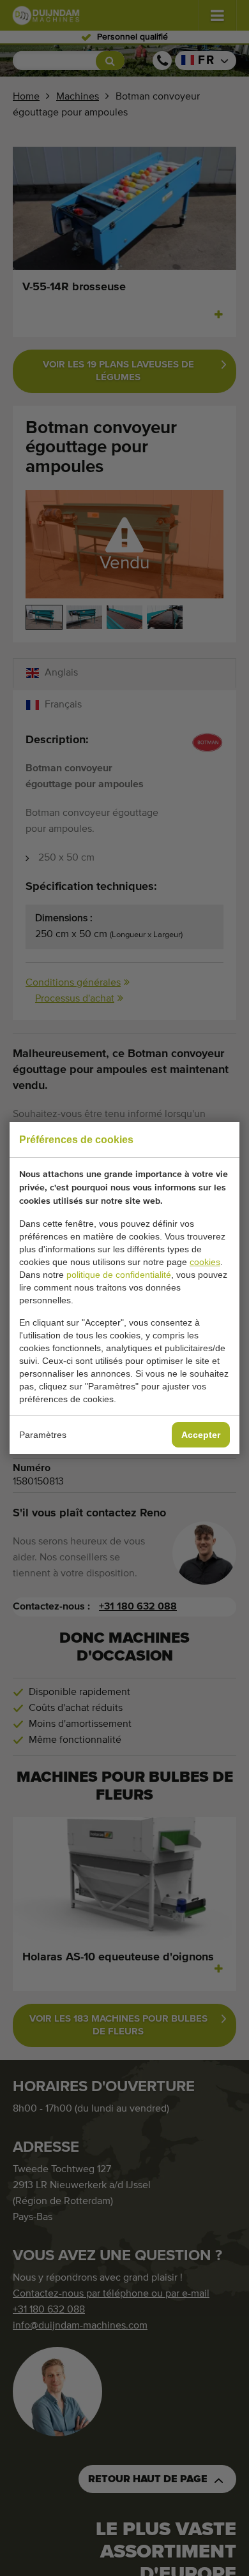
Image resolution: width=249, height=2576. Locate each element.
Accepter (201, 1435)
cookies (205, 1262)
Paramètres (43, 1435)
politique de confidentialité (119, 1275)
